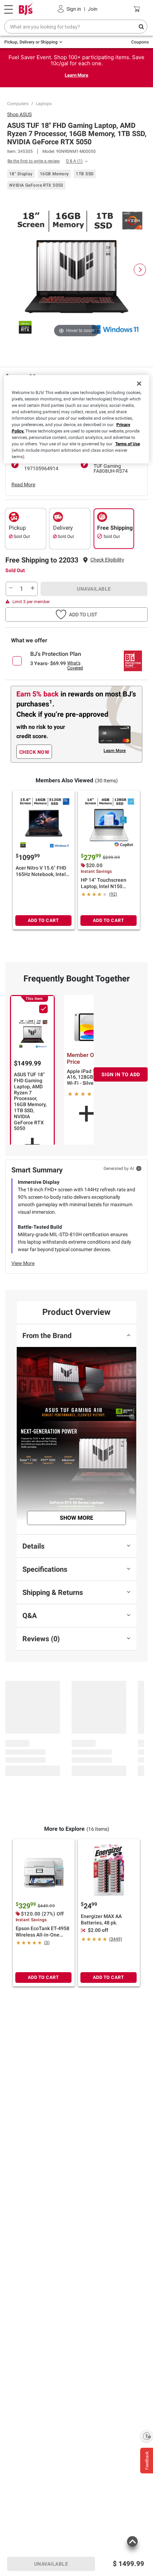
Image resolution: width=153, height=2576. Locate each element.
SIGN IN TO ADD (121, 1074)
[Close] (139, 383)
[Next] (140, 270)
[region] (77, 419)
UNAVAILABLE (94, 589)
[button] (107, 560)
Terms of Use (128, 444)
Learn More (76, 75)
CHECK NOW (34, 752)
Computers (18, 104)
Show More (76, 1518)
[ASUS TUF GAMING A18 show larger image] (76, 1384)
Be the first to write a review (34, 161)
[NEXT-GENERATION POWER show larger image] (76, 1458)
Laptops (44, 104)
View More (23, 1263)
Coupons (140, 42)
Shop (19, 114)
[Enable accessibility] (147, 2436)
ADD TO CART (43, 920)
